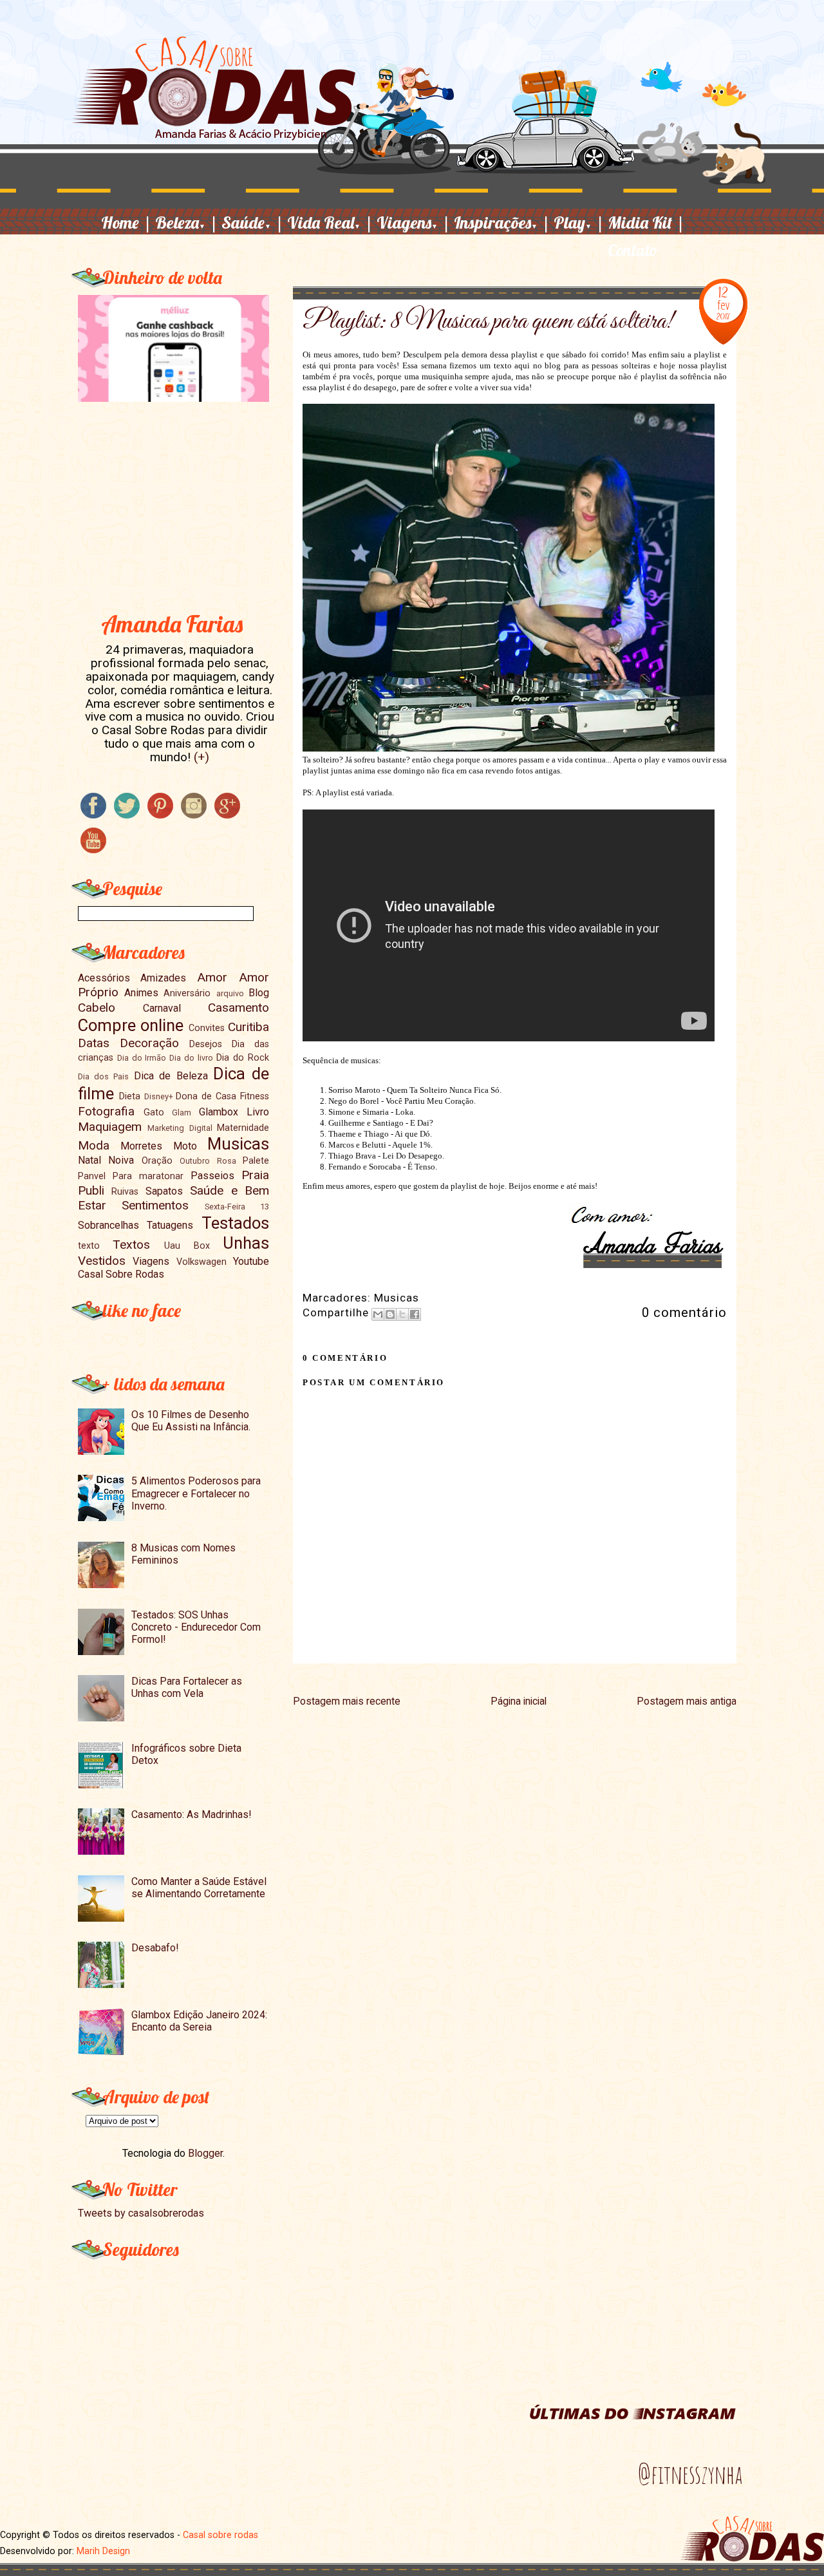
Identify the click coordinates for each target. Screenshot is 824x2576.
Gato (154, 1113)
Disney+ (159, 1096)
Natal (89, 1160)
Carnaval (162, 1008)
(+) (201, 757)
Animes (141, 993)
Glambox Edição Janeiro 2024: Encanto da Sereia (199, 2021)
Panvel (92, 1176)
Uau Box (187, 1246)
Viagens (414, 222)
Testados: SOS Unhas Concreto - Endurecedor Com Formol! (196, 1627)
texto (89, 1246)
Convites (207, 1028)
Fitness (255, 1096)
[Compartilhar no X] (402, 1314)
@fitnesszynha (690, 2474)
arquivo (230, 993)
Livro (258, 1112)
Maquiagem (110, 1127)
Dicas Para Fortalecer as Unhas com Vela (187, 1687)
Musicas (397, 1298)
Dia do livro (191, 1058)
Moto (185, 1146)
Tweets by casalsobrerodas (141, 2213)
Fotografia (106, 1111)
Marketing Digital (180, 1128)
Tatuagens (170, 1225)
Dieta (130, 1096)
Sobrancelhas (108, 1225)
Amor (212, 977)
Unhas (246, 1243)
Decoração (149, 1043)
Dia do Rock (243, 1058)
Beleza (187, 222)
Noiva (121, 1160)
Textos (131, 1245)
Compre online (131, 1025)
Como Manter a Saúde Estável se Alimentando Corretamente (199, 1888)
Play (579, 222)
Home (126, 222)
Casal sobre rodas (220, 2535)
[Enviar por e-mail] (378, 1314)
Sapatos (164, 1191)
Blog (259, 993)
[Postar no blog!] (390, 1314)
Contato (633, 250)
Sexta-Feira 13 (237, 1207)
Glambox (219, 1112)
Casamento (239, 1008)
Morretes (141, 1146)
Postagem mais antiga (687, 1701)
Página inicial (519, 1701)
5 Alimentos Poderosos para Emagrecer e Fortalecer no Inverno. (196, 1493)
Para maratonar (148, 1176)
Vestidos (102, 1261)
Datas (94, 1043)
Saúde (253, 222)
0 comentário (684, 1312)
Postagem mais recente (347, 1701)
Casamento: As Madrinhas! (192, 1814)
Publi (91, 1190)
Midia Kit (646, 222)
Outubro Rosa (208, 1161)
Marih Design (103, 2551)
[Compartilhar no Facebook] (415, 1314)
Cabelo (97, 1008)
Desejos (206, 1044)
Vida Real (330, 222)
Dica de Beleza (171, 1076)
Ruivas (125, 1192)
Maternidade (243, 1128)
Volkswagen (201, 1262)
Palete (256, 1161)
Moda (94, 1145)
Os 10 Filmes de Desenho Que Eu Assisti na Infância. (191, 1421)
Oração (157, 1161)
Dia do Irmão (142, 1058)
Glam (182, 1113)
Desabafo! (155, 1948)
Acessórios (104, 978)
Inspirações (502, 222)
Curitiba (248, 1027)
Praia (255, 1175)
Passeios (212, 1176)
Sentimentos (155, 1205)
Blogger (205, 2153)
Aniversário (187, 993)
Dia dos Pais (104, 1076)
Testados (235, 1223)
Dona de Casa (206, 1096)
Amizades (163, 978)
